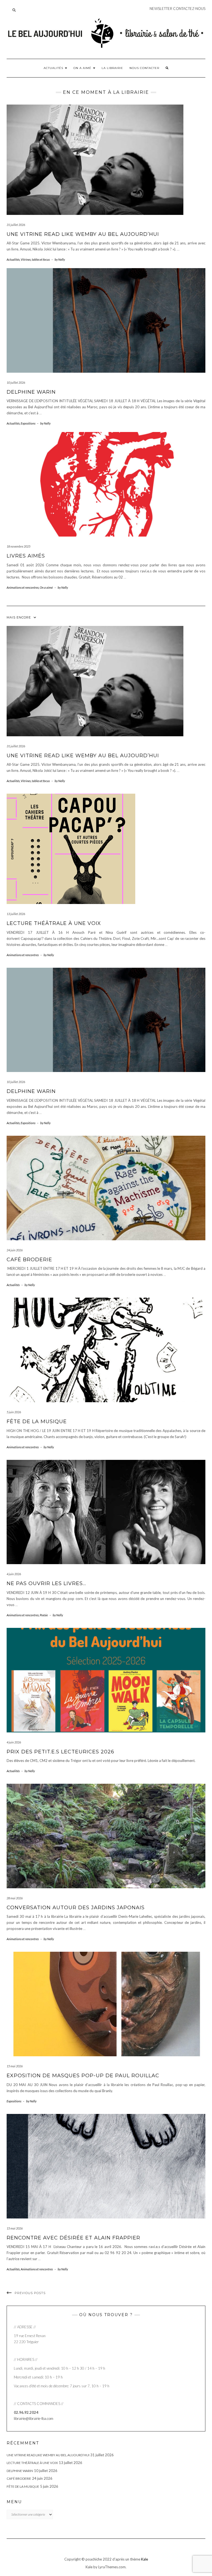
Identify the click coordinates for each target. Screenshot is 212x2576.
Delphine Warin (31, 392)
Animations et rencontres (23, 587)
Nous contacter (144, 68)
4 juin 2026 (14, 1574)
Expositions (28, 423)
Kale (145, 2559)
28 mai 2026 (15, 1898)
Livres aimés (26, 556)
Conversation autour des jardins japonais (76, 1908)
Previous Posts (30, 2293)
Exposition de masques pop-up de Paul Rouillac (83, 2076)
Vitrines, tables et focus (35, 259)
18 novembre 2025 (18, 546)
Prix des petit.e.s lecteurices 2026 (60, 1752)
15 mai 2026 (15, 2066)
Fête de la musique (37, 1422)
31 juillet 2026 (16, 225)
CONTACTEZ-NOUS (189, 9)
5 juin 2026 (14, 1412)
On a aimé (83, 68)
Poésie (44, 1615)
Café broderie (29, 1260)
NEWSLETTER (161, 9)
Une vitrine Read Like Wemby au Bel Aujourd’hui (83, 234)
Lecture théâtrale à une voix (54, 923)
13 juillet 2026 (16, 914)
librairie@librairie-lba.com (34, 2418)
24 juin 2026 (15, 1250)
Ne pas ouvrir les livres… (46, 1583)
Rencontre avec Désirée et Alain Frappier (73, 2238)
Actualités (54, 68)
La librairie (112, 68)
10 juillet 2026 (16, 382)
